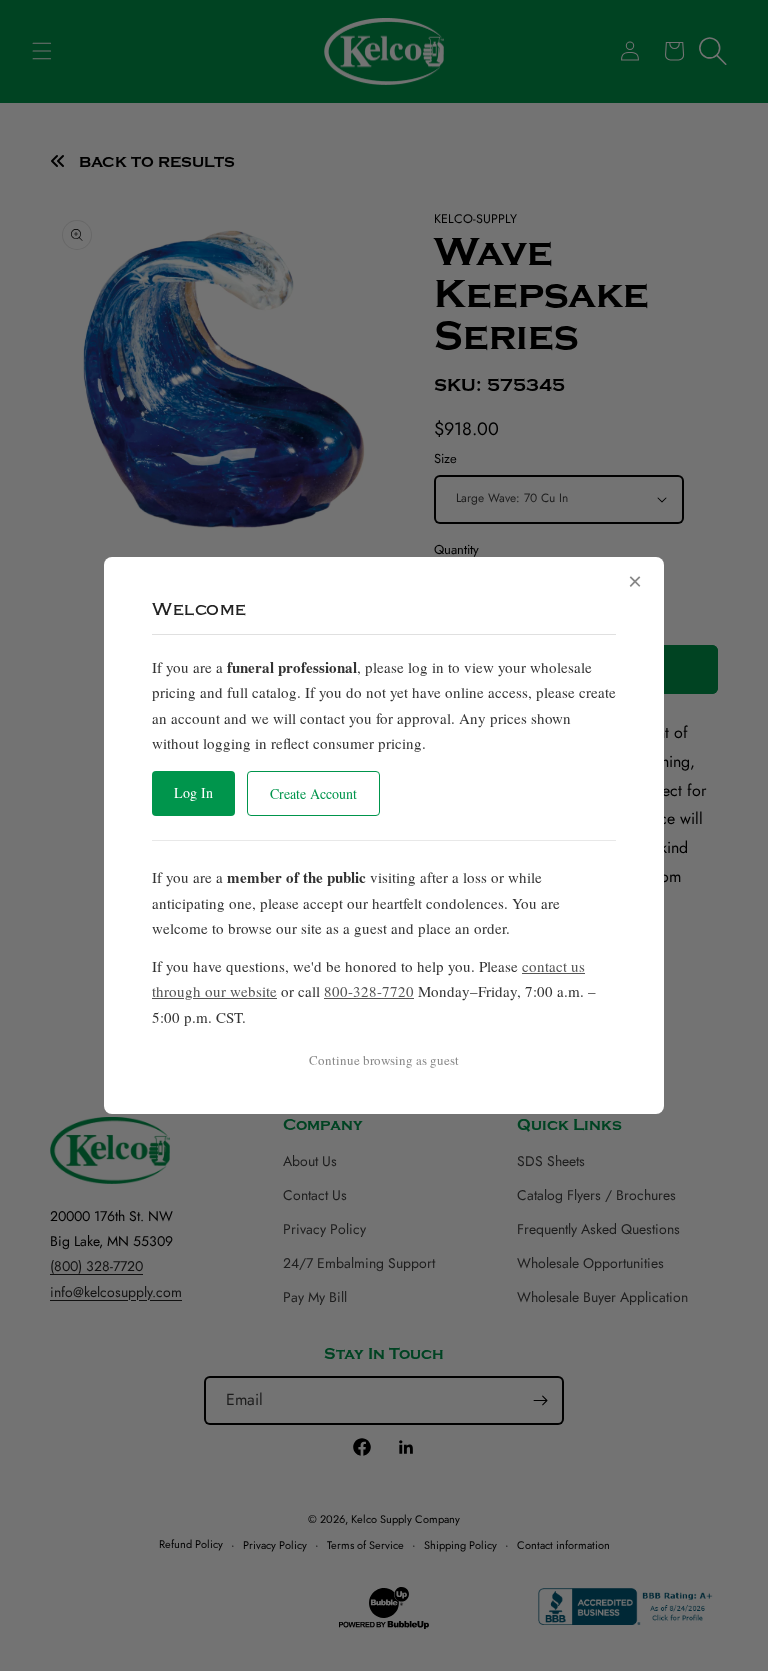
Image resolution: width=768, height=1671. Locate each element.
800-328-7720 (369, 991)
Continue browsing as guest (384, 1060)
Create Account (313, 793)
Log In (193, 792)
